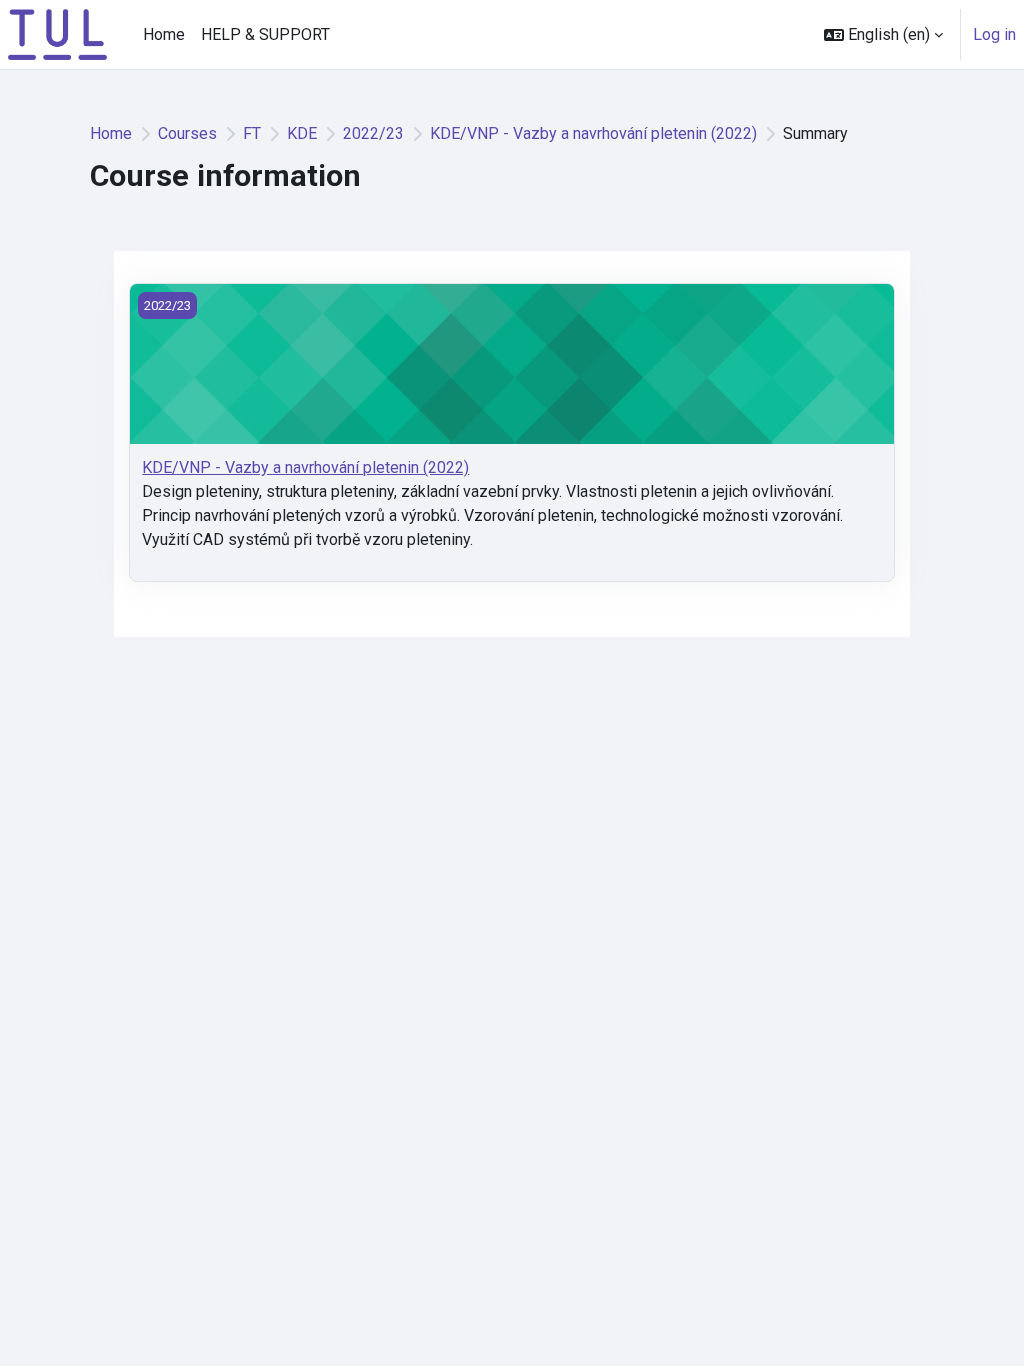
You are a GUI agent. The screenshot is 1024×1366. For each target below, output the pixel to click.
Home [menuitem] (164, 34)
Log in (994, 34)
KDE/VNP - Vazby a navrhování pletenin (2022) (593, 133)
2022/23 (373, 133)
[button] (883, 34)
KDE (302, 133)
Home (111, 133)
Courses (187, 133)
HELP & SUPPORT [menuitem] (265, 34)
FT (252, 133)
